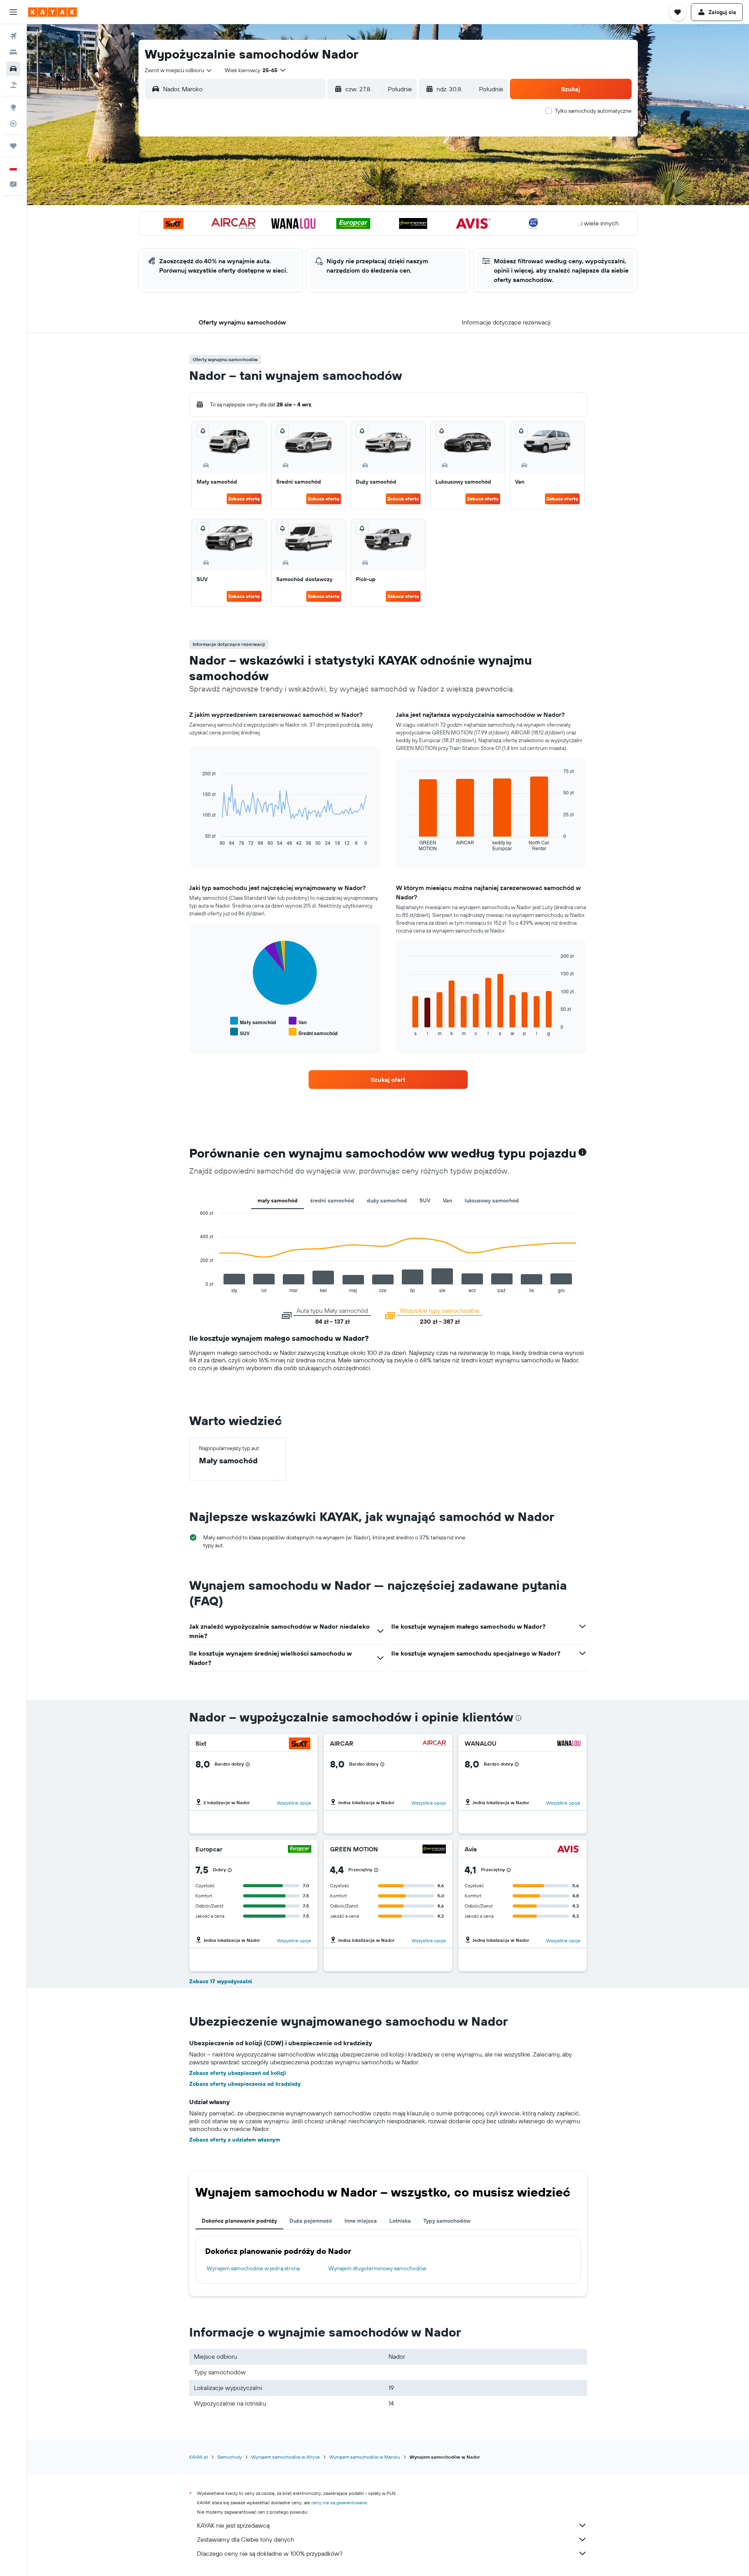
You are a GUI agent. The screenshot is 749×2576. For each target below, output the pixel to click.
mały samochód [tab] (278, 1200)
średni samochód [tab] (332, 1200)
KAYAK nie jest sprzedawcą (233, 2525)
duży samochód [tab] (387, 1200)
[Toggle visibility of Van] (298, 1021)
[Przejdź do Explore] (13, 107)
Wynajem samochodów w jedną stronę (253, 2268)
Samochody (230, 2457)
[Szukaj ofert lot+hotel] (13, 85)
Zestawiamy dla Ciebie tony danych (246, 2539)
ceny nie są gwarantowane (339, 2502)
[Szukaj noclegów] (13, 52)
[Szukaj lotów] (13, 36)
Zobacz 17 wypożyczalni (221, 1981)
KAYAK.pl (199, 2457)
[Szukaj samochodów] (13, 69)
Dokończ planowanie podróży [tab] (239, 2221)
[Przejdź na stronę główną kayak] (52, 12)
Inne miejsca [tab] (361, 2221)
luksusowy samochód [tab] (492, 1200)
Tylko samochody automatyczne (593, 111)
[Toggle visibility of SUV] (240, 1032)
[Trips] (13, 146)
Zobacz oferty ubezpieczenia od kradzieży (245, 2084)
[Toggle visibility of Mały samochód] (253, 1021)
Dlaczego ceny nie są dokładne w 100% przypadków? (270, 2553)
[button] (13, 12)
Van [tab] (447, 1200)
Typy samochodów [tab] (447, 2221)
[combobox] (179, 70)
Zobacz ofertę (244, 499)
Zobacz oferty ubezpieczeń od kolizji (238, 2073)
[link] (388, 1080)
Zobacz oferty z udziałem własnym (235, 2140)
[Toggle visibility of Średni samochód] (313, 1032)
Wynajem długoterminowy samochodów (377, 2268)
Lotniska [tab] (400, 2221)
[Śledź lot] (13, 124)
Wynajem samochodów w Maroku (365, 2457)
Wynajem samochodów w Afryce (286, 2457)
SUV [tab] (425, 1200)
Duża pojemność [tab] (311, 2221)
